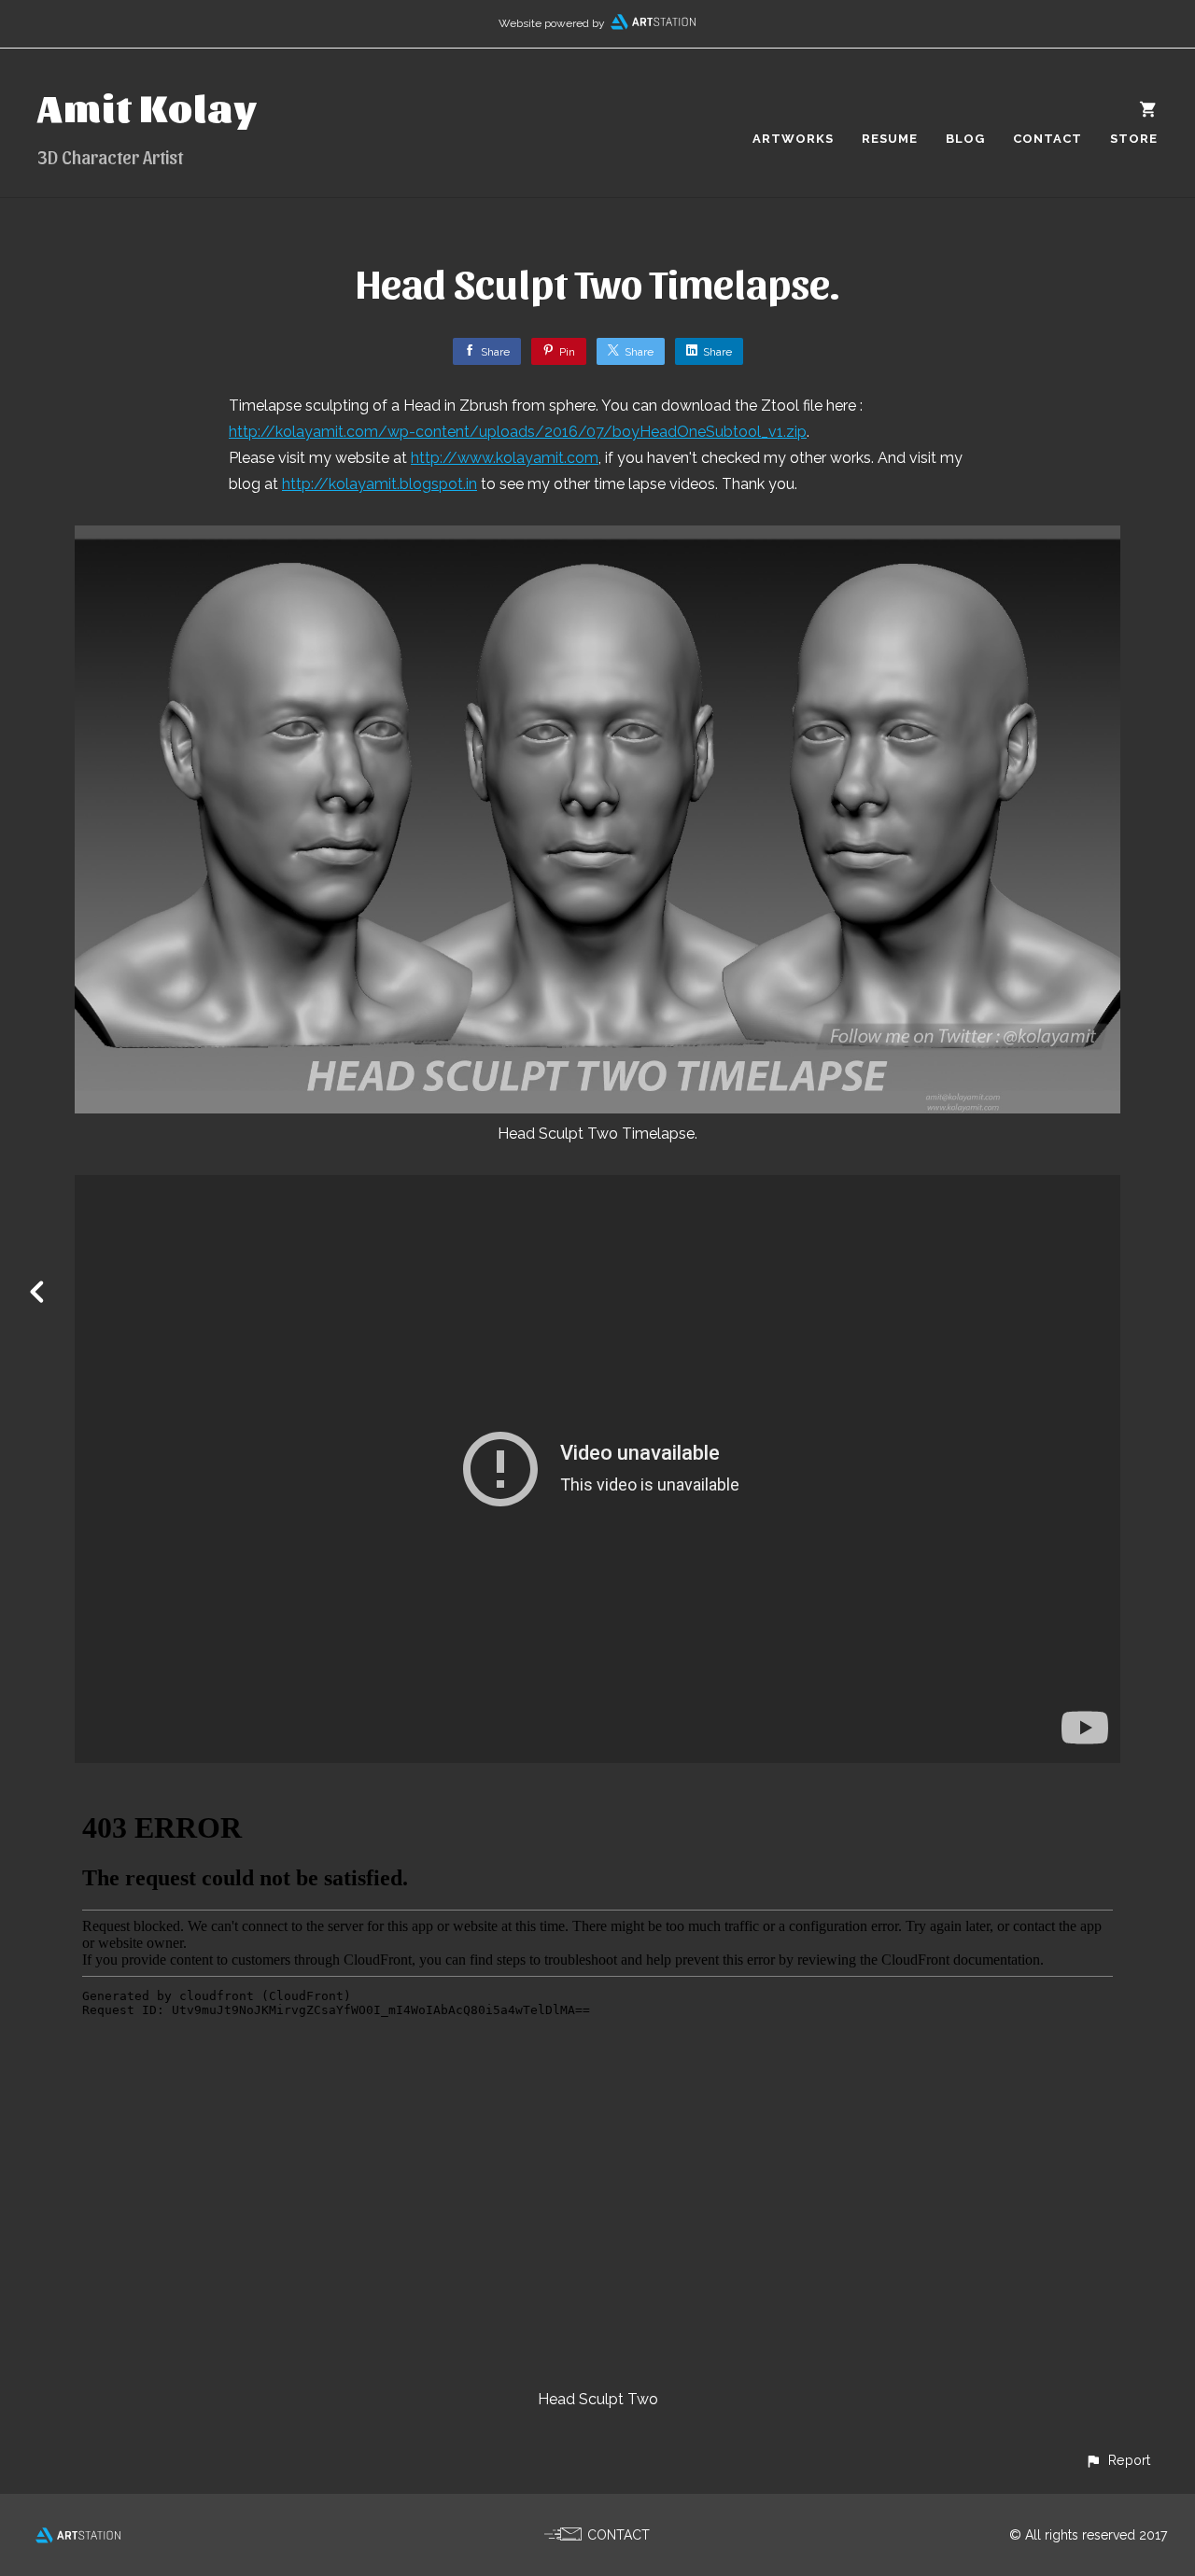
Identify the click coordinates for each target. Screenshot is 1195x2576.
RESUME (890, 139)
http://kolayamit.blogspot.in (380, 484)
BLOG (965, 139)
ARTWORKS (793, 139)
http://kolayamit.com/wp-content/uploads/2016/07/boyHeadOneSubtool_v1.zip (518, 432)
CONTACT (1047, 139)
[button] (1118, 2460)
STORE (1134, 139)
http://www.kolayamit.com (505, 458)
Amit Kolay (148, 106)
